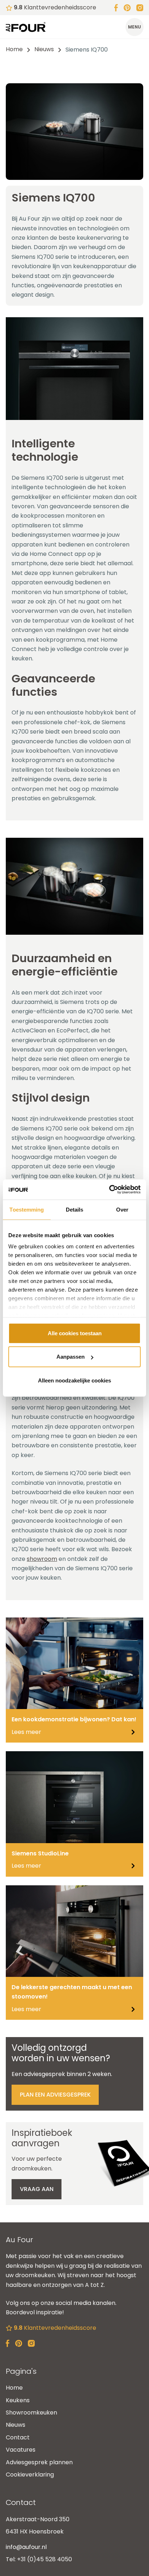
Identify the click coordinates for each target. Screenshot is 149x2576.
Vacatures (21, 2450)
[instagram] (140, 7)
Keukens (18, 2400)
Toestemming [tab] (27, 1209)
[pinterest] (127, 7)
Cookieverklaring (30, 2475)
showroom (42, 1559)
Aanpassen (71, 1357)
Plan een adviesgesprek (55, 2095)
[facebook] (116, 7)
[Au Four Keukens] (26, 27)
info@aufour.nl (26, 2547)
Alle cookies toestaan (75, 1333)
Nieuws (44, 49)
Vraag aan (37, 2189)
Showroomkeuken (31, 2413)
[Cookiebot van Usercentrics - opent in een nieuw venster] (109, 1190)
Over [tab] (122, 1209)
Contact (18, 2437)
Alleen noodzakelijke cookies (74, 1380)
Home (14, 49)
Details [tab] (75, 1209)
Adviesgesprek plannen (39, 2462)
